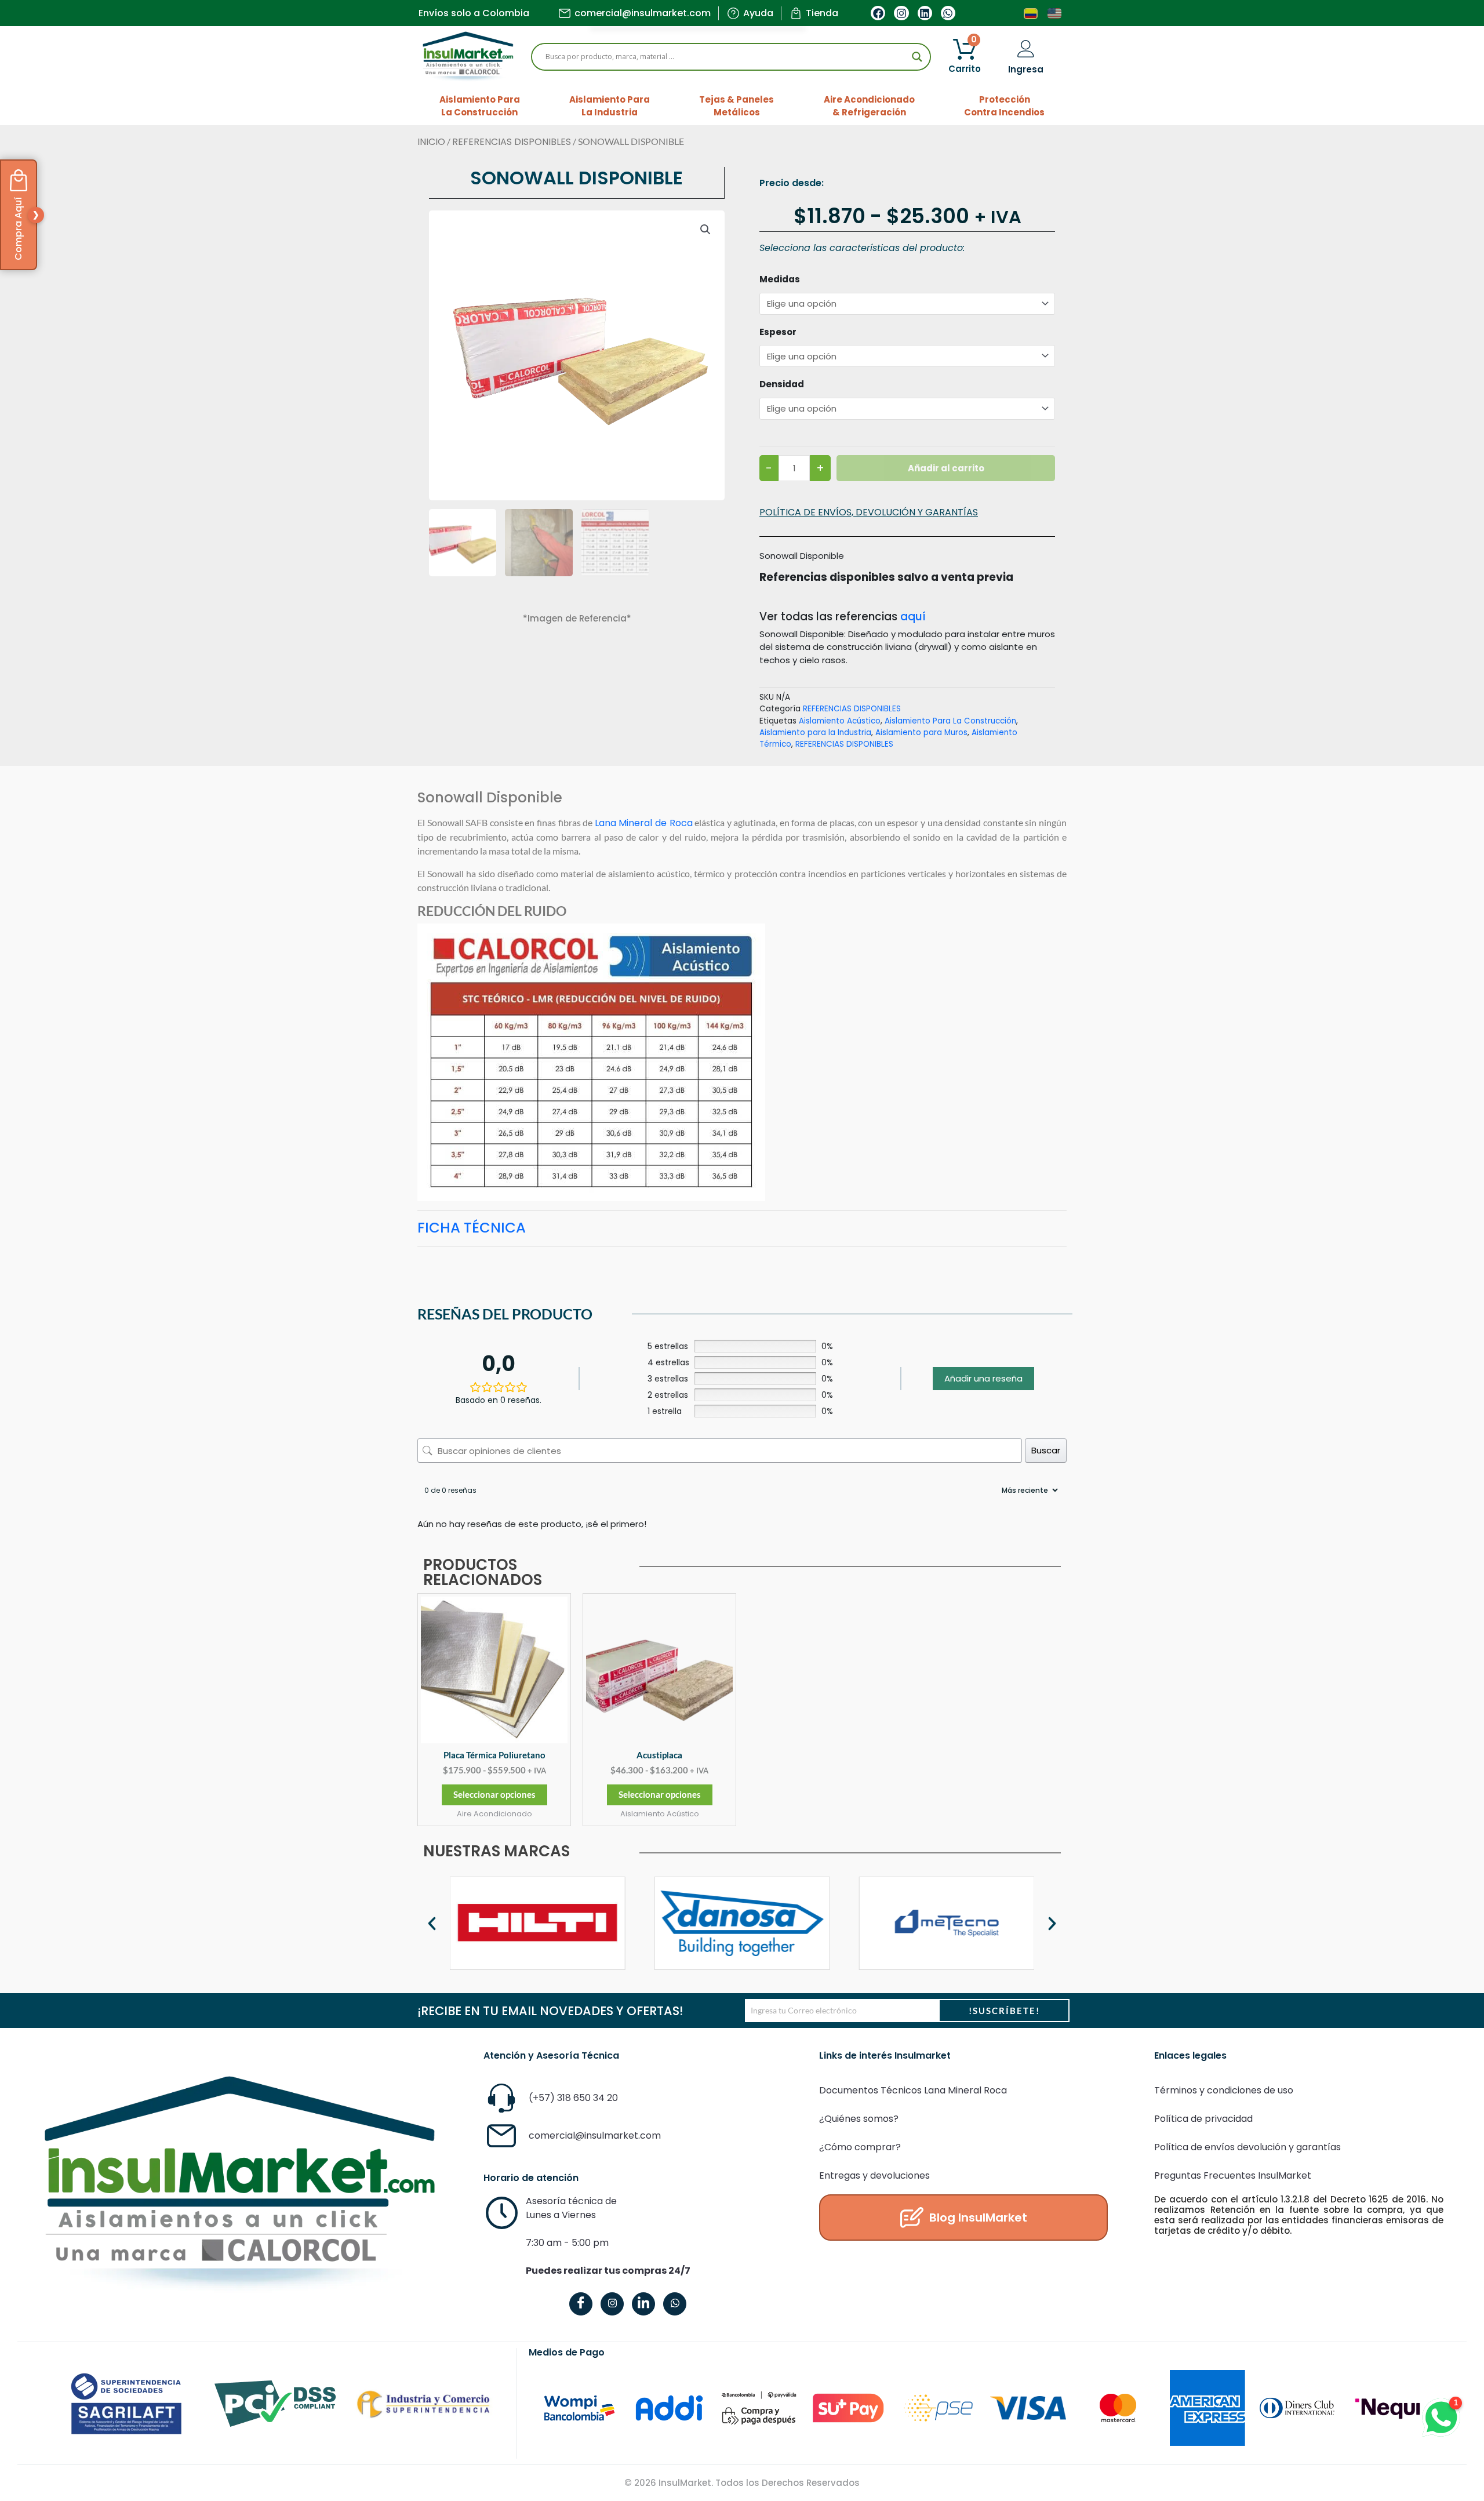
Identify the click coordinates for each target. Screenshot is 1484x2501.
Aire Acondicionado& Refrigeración (869, 106)
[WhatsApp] (675, 2304)
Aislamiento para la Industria (815, 733)
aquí (913, 617)
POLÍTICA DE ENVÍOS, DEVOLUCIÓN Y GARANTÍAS (869, 512)
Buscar (1046, 1450)
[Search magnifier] (917, 57)
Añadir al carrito (946, 468)
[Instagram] (612, 2304)
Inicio (431, 142)
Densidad (782, 384)
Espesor (778, 332)
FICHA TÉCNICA (472, 1228)
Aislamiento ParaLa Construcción (480, 106)
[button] (705, 230)
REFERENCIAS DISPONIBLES (512, 142)
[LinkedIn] (643, 2304)
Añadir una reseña (983, 1378)
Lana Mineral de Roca (644, 823)
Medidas (780, 279)
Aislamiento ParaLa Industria (610, 106)
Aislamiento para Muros (921, 733)
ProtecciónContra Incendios (1004, 106)
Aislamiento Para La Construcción (950, 721)
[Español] (1031, 13)
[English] (1055, 13)
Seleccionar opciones (494, 1794)
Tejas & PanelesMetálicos (736, 106)
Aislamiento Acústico (840, 721)
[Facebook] (581, 2304)
